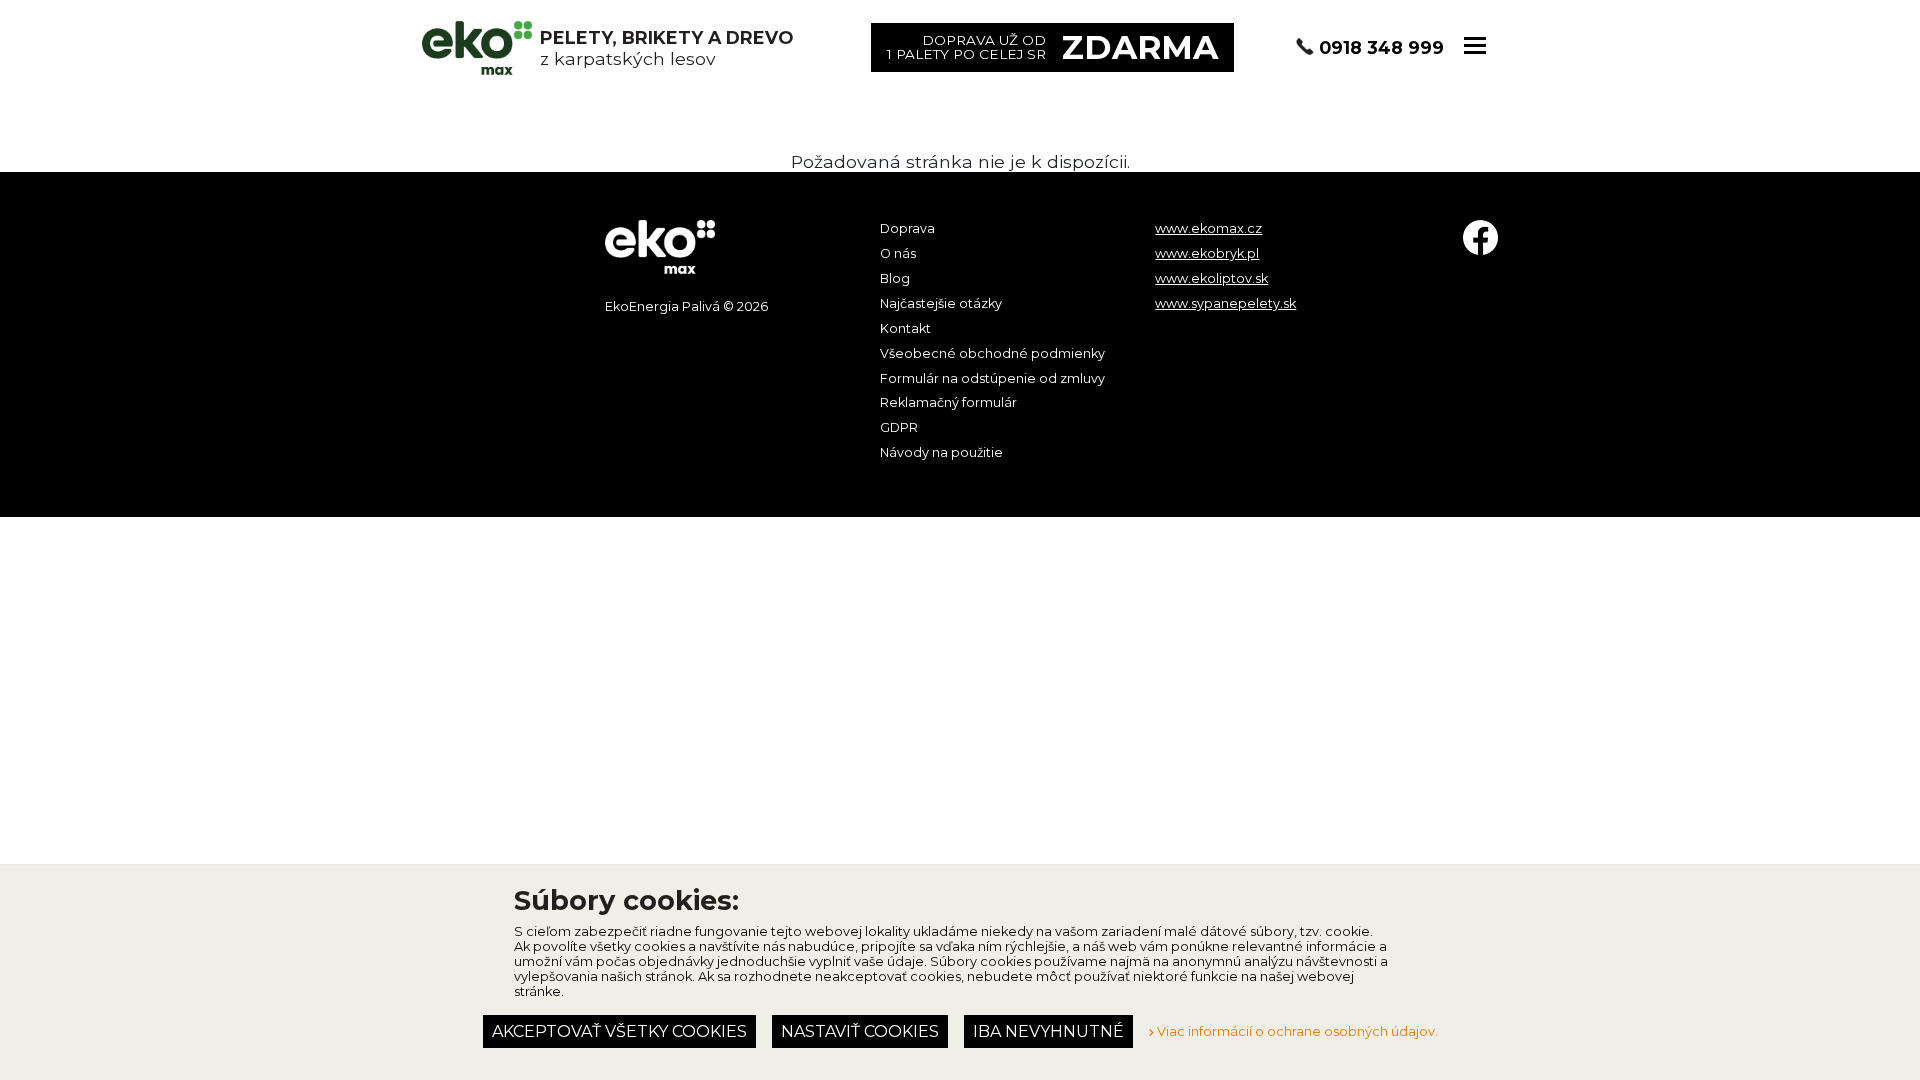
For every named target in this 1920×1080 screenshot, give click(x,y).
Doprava (907, 228)
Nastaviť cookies (860, 1031)
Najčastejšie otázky (941, 303)
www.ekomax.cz (1208, 228)
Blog (895, 278)
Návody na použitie (941, 452)
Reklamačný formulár (948, 402)
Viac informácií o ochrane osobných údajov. (1296, 1031)
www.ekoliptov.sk (1211, 278)
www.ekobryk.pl (1207, 253)
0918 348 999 (1381, 47)
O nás (898, 253)
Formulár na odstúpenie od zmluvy (992, 378)
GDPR (899, 427)
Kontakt (905, 328)
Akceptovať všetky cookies (619, 1031)
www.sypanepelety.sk (1225, 303)
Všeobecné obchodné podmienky (992, 353)
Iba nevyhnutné (1048, 1031)
